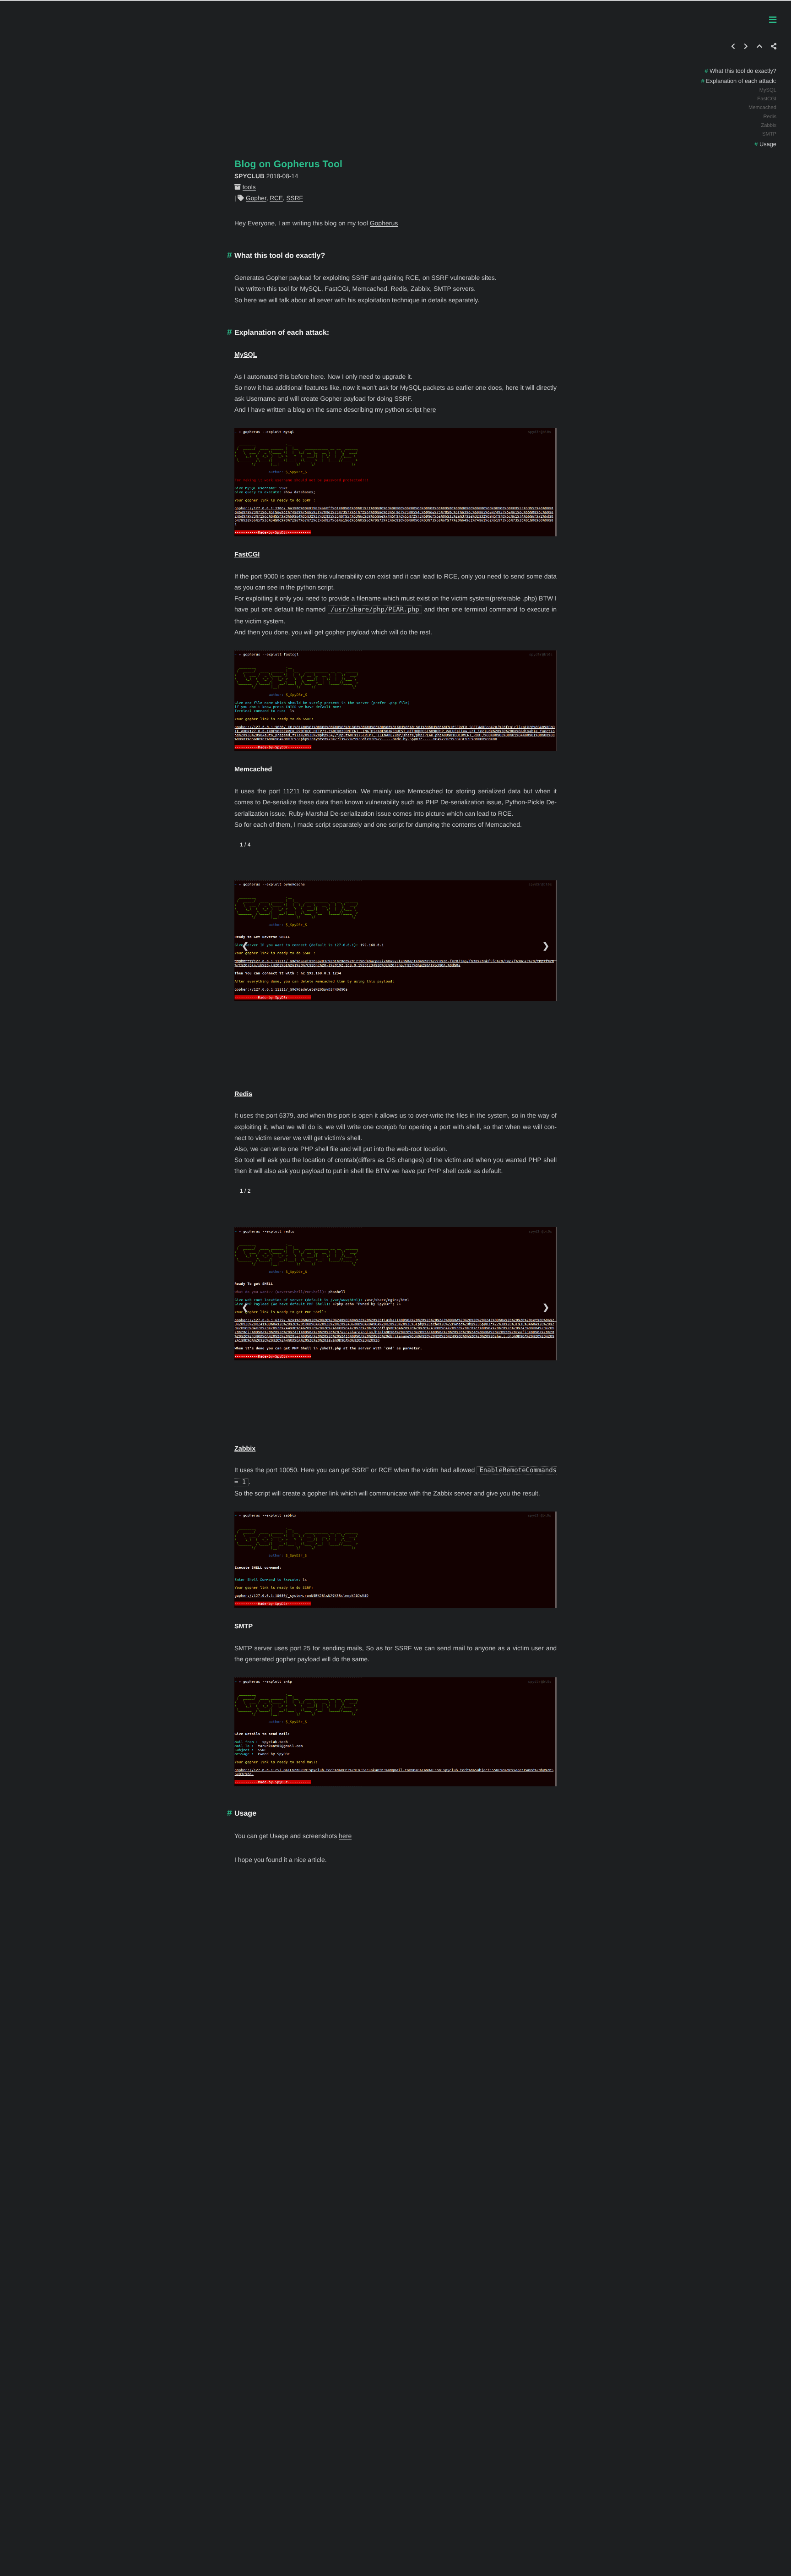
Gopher (256, 198)
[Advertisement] (395, 65)
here (317, 377)
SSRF (295, 198)
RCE (276, 198)
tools (249, 187)
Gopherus (384, 223)
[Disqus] (395, 2026)
